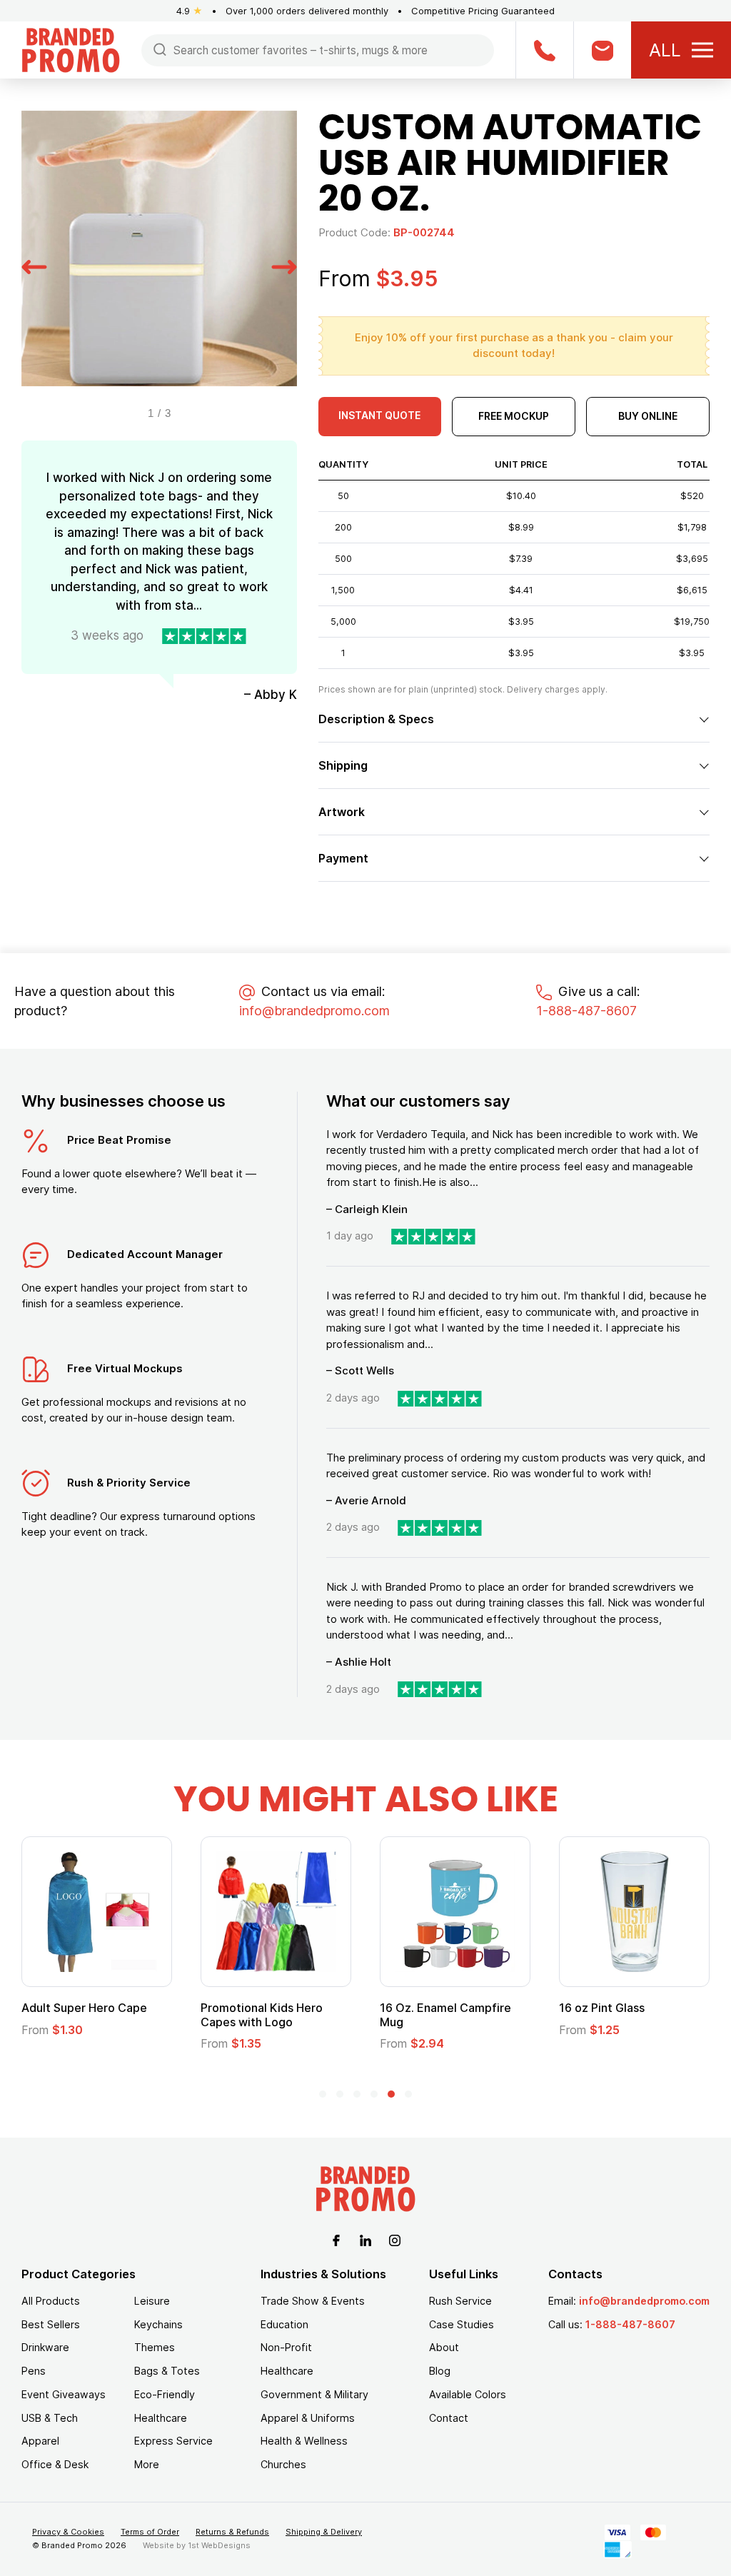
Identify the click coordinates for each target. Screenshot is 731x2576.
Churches (283, 2464)
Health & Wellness (304, 2441)
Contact (449, 2418)
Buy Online (648, 416)
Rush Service (460, 2301)
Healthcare (161, 2418)
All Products (51, 2301)
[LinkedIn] (365, 2239)
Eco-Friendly (165, 2394)
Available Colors (468, 2394)
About (444, 2347)
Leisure (152, 2301)
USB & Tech (50, 2418)
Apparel (40, 2441)
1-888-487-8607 (586, 1011)
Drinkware (45, 2347)
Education (284, 2324)
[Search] (160, 49)
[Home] (71, 49)
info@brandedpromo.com (314, 1011)
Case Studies (462, 2324)
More (147, 2464)
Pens (34, 2371)
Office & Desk (55, 2464)
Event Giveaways (64, 2394)
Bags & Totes (167, 2371)
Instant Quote (379, 415)
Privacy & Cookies (68, 2532)
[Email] (602, 50)
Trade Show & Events (313, 2301)
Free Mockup (514, 416)
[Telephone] (544, 50)
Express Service (173, 2441)
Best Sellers (51, 2324)
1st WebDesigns (219, 2545)
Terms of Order (150, 2532)
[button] (34, 265)
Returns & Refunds (232, 2532)
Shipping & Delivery (324, 2532)
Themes (155, 2347)
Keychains (158, 2324)
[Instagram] (395, 2239)
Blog (440, 2371)
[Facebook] (336, 2239)
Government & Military (314, 2394)
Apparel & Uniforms (308, 2418)
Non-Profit (286, 2347)
